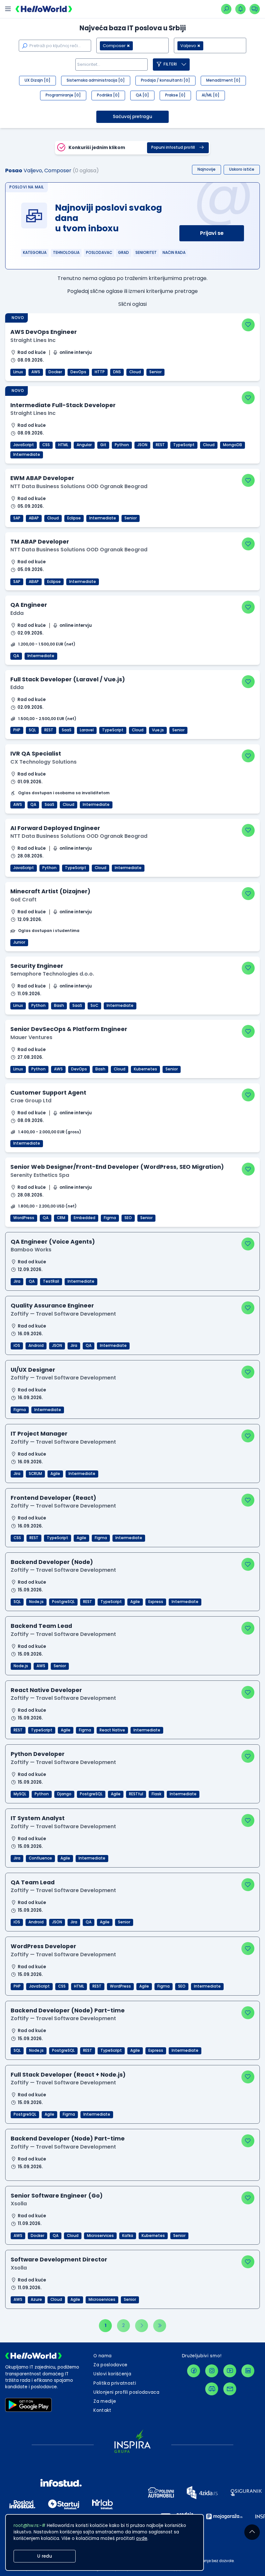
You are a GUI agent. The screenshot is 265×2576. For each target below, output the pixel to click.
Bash (59, 1006)
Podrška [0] (108, 95)
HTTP (100, 372)
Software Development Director (59, 2259)
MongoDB (233, 445)
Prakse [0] (175, 95)
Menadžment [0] (223, 80)
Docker (55, 372)
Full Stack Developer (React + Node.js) (68, 2075)
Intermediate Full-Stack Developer (63, 405)
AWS (36, 372)
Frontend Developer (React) (53, 1498)
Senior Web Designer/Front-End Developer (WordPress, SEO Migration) (117, 1167)
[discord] (212, 2389)
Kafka (128, 2236)
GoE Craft (23, 900)
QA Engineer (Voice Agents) (53, 1242)
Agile (55, 1474)
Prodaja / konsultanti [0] (165, 80)
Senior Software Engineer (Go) (57, 2195)
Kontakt (102, 2410)
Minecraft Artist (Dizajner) (50, 891)
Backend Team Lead (41, 1626)
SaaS (67, 730)
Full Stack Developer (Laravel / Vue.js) (68, 679)
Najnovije (207, 169)
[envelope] (230, 2389)
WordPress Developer (43, 1946)
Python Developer (38, 1754)
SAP (17, 518)
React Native (112, 1730)
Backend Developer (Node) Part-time (68, 2010)
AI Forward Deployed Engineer (55, 828)
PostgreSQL (63, 1602)
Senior (155, 372)
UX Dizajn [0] (37, 80)
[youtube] (230, 2371)
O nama (102, 2356)
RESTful (136, 1794)
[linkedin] (248, 2371)
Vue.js (158, 730)
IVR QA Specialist (36, 753)
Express (156, 1602)
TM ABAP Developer (40, 541)
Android (36, 1346)
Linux (18, 372)
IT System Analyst (38, 1818)
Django (64, 1794)
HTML (63, 445)
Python (122, 445)
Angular (84, 445)
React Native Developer (46, 1690)
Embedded (85, 1218)
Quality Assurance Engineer (52, 1305)
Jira (17, 1281)
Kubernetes (145, 1069)
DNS (117, 372)
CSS (46, 445)
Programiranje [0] (63, 95)
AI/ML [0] (211, 95)
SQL (32, 730)
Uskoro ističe (242, 169)
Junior (19, 942)
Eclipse (74, 518)
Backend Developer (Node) (52, 1562)
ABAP (34, 518)
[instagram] (212, 2371)
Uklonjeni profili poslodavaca (126, 2392)
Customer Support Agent (48, 1093)
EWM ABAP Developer (42, 478)
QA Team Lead (33, 1882)
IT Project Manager (39, 1433)
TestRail (51, 1281)
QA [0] (142, 95)
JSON (142, 445)
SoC (94, 1006)
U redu (45, 2556)
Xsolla (19, 2204)
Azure (36, 2300)
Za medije (105, 2401)
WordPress (24, 1218)
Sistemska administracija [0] (96, 80)
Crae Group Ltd (31, 1101)
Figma (110, 1218)
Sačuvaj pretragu (132, 117)
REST (160, 445)
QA (16, 656)
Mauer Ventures (31, 1037)
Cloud (135, 372)
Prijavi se (212, 233)
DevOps (78, 372)
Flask (156, 1794)
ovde (142, 2538)
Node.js (36, 1602)
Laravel (87, 730)
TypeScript (184, 445)
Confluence (40, 1858)
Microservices (100, 2236)
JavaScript (24, 445)
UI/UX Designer (33, 1370)
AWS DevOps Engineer (44, 332)
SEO (128, 1218)
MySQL (20, 1794)
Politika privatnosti (115, 2383)
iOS (17, 1346)
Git (103, 445)
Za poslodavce (110, 2365)
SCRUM (35, 1474)
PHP (17, 730)
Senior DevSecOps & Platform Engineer (69, 1029)
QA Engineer (29, 605)
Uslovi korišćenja (112, 2374)
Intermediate (27, 455)
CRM (61, 1218)
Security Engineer (37, 966)
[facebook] (194, 2371)
